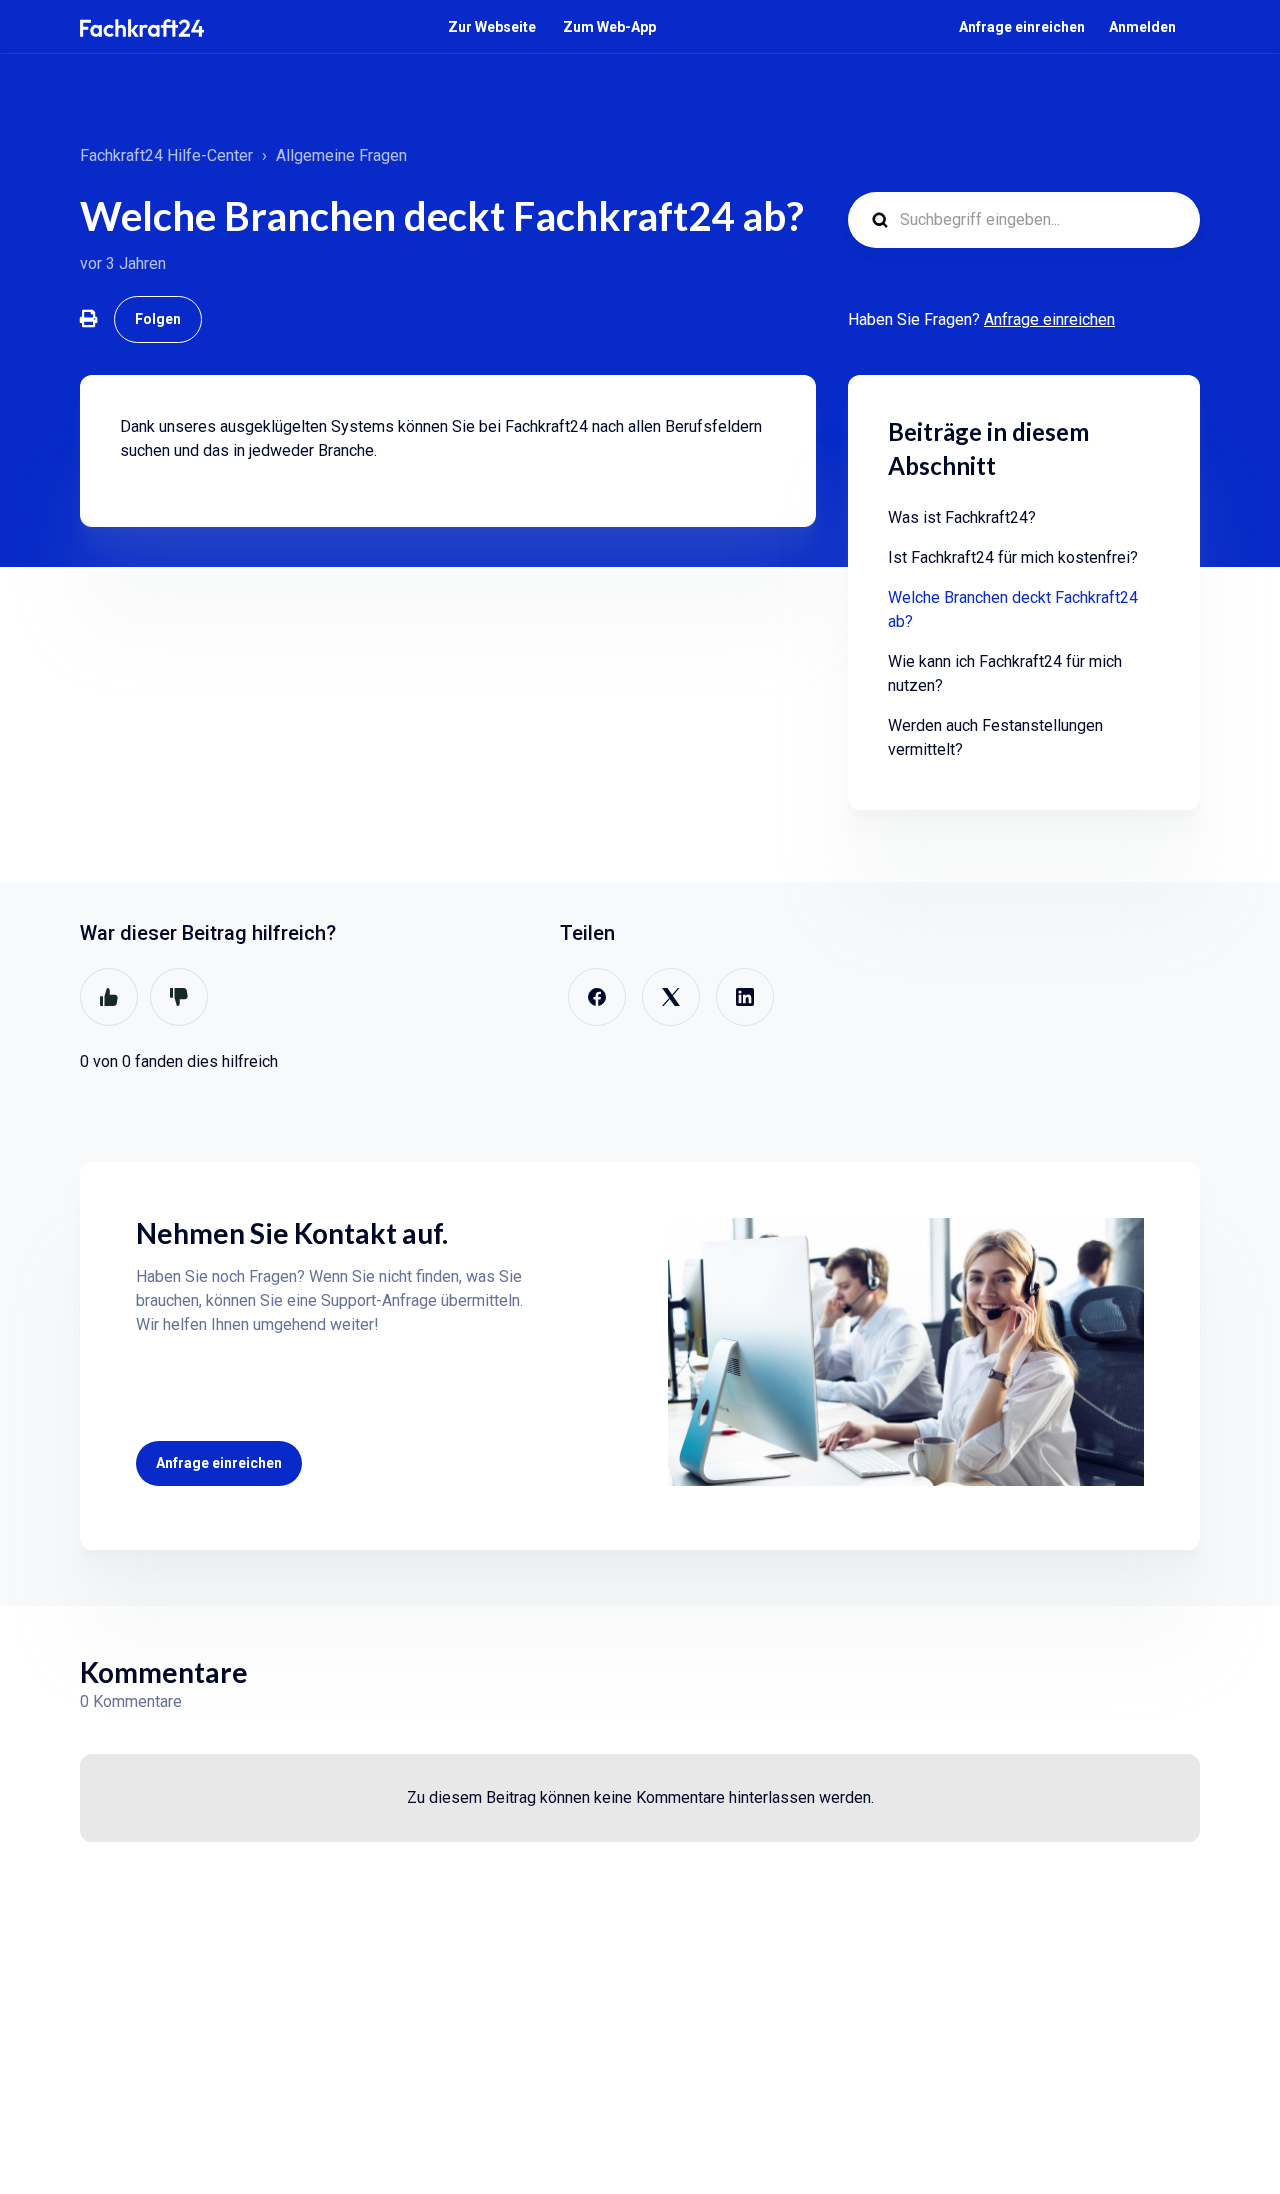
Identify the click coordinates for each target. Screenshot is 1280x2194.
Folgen (158, 319)
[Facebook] (597, 997)
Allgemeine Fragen (341, 155)
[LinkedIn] (745, 997)
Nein (179, 997)
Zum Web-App (609, 27)
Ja (109, 997)
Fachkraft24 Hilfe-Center (166, 155)
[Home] (142, 28)
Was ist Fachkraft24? (962, 517)
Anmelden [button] (1142, 27)
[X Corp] (671, 997)
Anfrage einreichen (1022, 27)
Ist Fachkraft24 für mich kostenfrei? (1013, 557)
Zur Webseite (492, 27)
